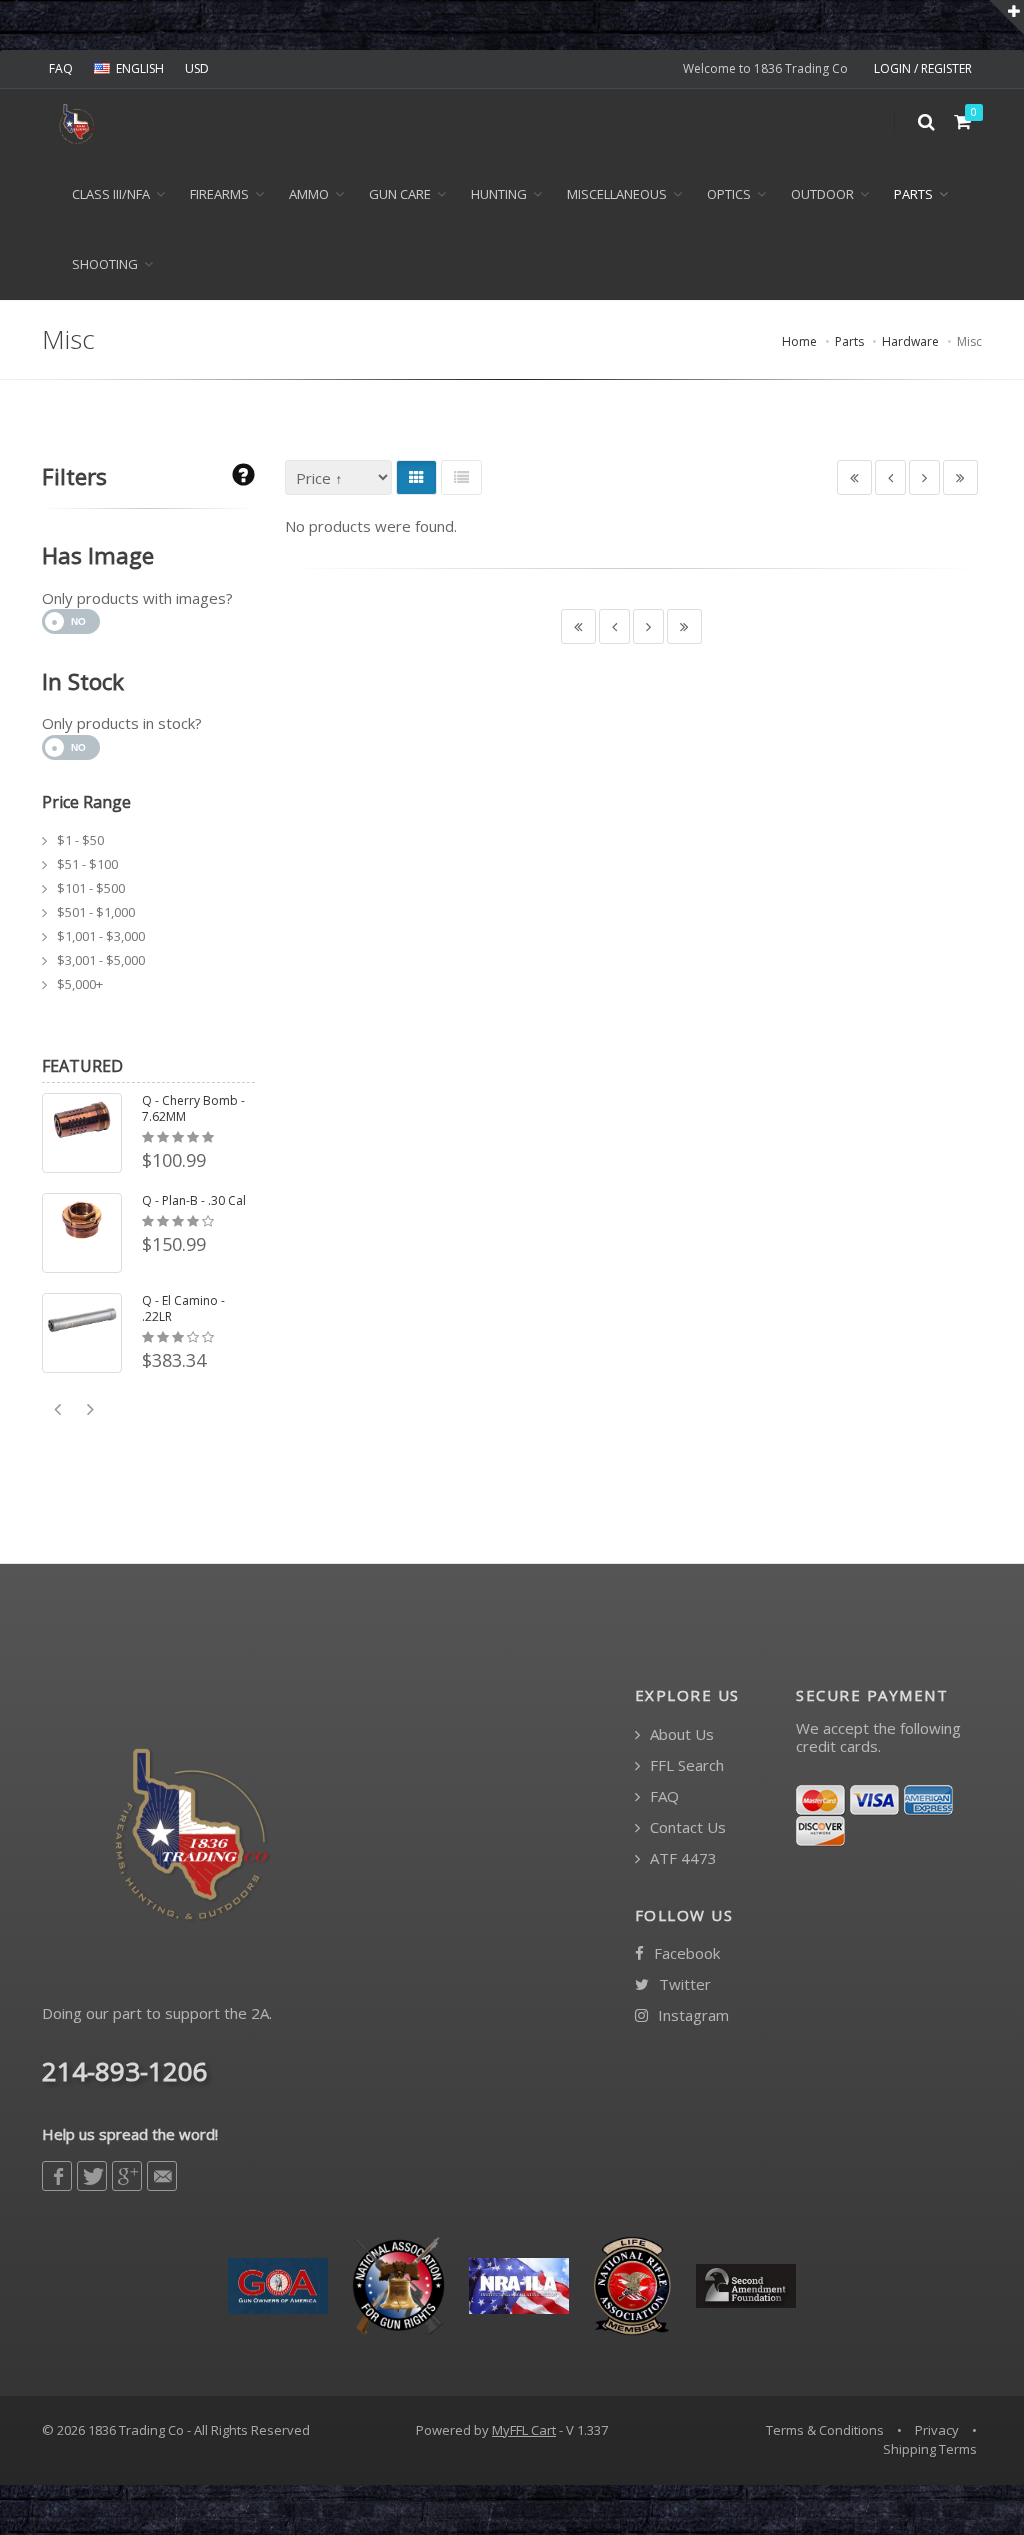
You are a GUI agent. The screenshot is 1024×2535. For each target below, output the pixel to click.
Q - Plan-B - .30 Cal (194, 1201)
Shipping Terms (930, 2449)
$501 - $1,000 (96, 912)
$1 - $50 (80, 840)
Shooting (105, 264)
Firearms (219, 194)
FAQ (61, 68)
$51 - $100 (87, 864)
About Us (680, 1734)
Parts (913, 194)
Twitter (683, 1984)
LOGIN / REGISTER (923, 68)
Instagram (691, 2015)
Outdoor (822, 194)
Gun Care (400, 194)
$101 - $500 (91, 888)
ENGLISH (140, 68)
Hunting (499, 194)
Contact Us (686, 1827)
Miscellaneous (617, 194)
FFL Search (685, 1765)
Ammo (309, 194)
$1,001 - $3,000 (101, 936)
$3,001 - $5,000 (101, 960)
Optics (729, 194)
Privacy (937, 2430)
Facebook (685, 1953)
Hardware (910, 341)
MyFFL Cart (524, 2430)
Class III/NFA (111, 194)
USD (197, 68)
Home (799, 341)
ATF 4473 (681, 1858)
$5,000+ (80, 984)
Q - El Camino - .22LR (183, 1309)
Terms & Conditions (825, 2430)
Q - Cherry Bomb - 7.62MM (193, 1109)
